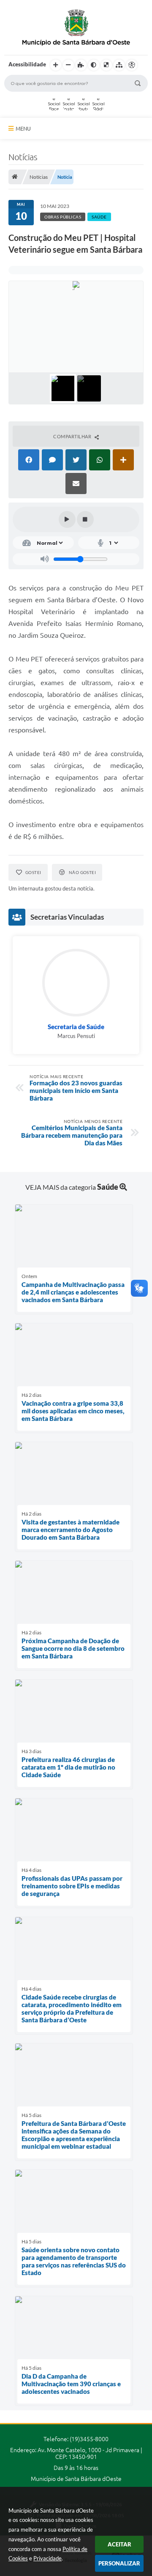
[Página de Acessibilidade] (132, 65)
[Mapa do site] (119, 65)
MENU (23, 128)
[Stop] (85, 519)
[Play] (67, 519)
